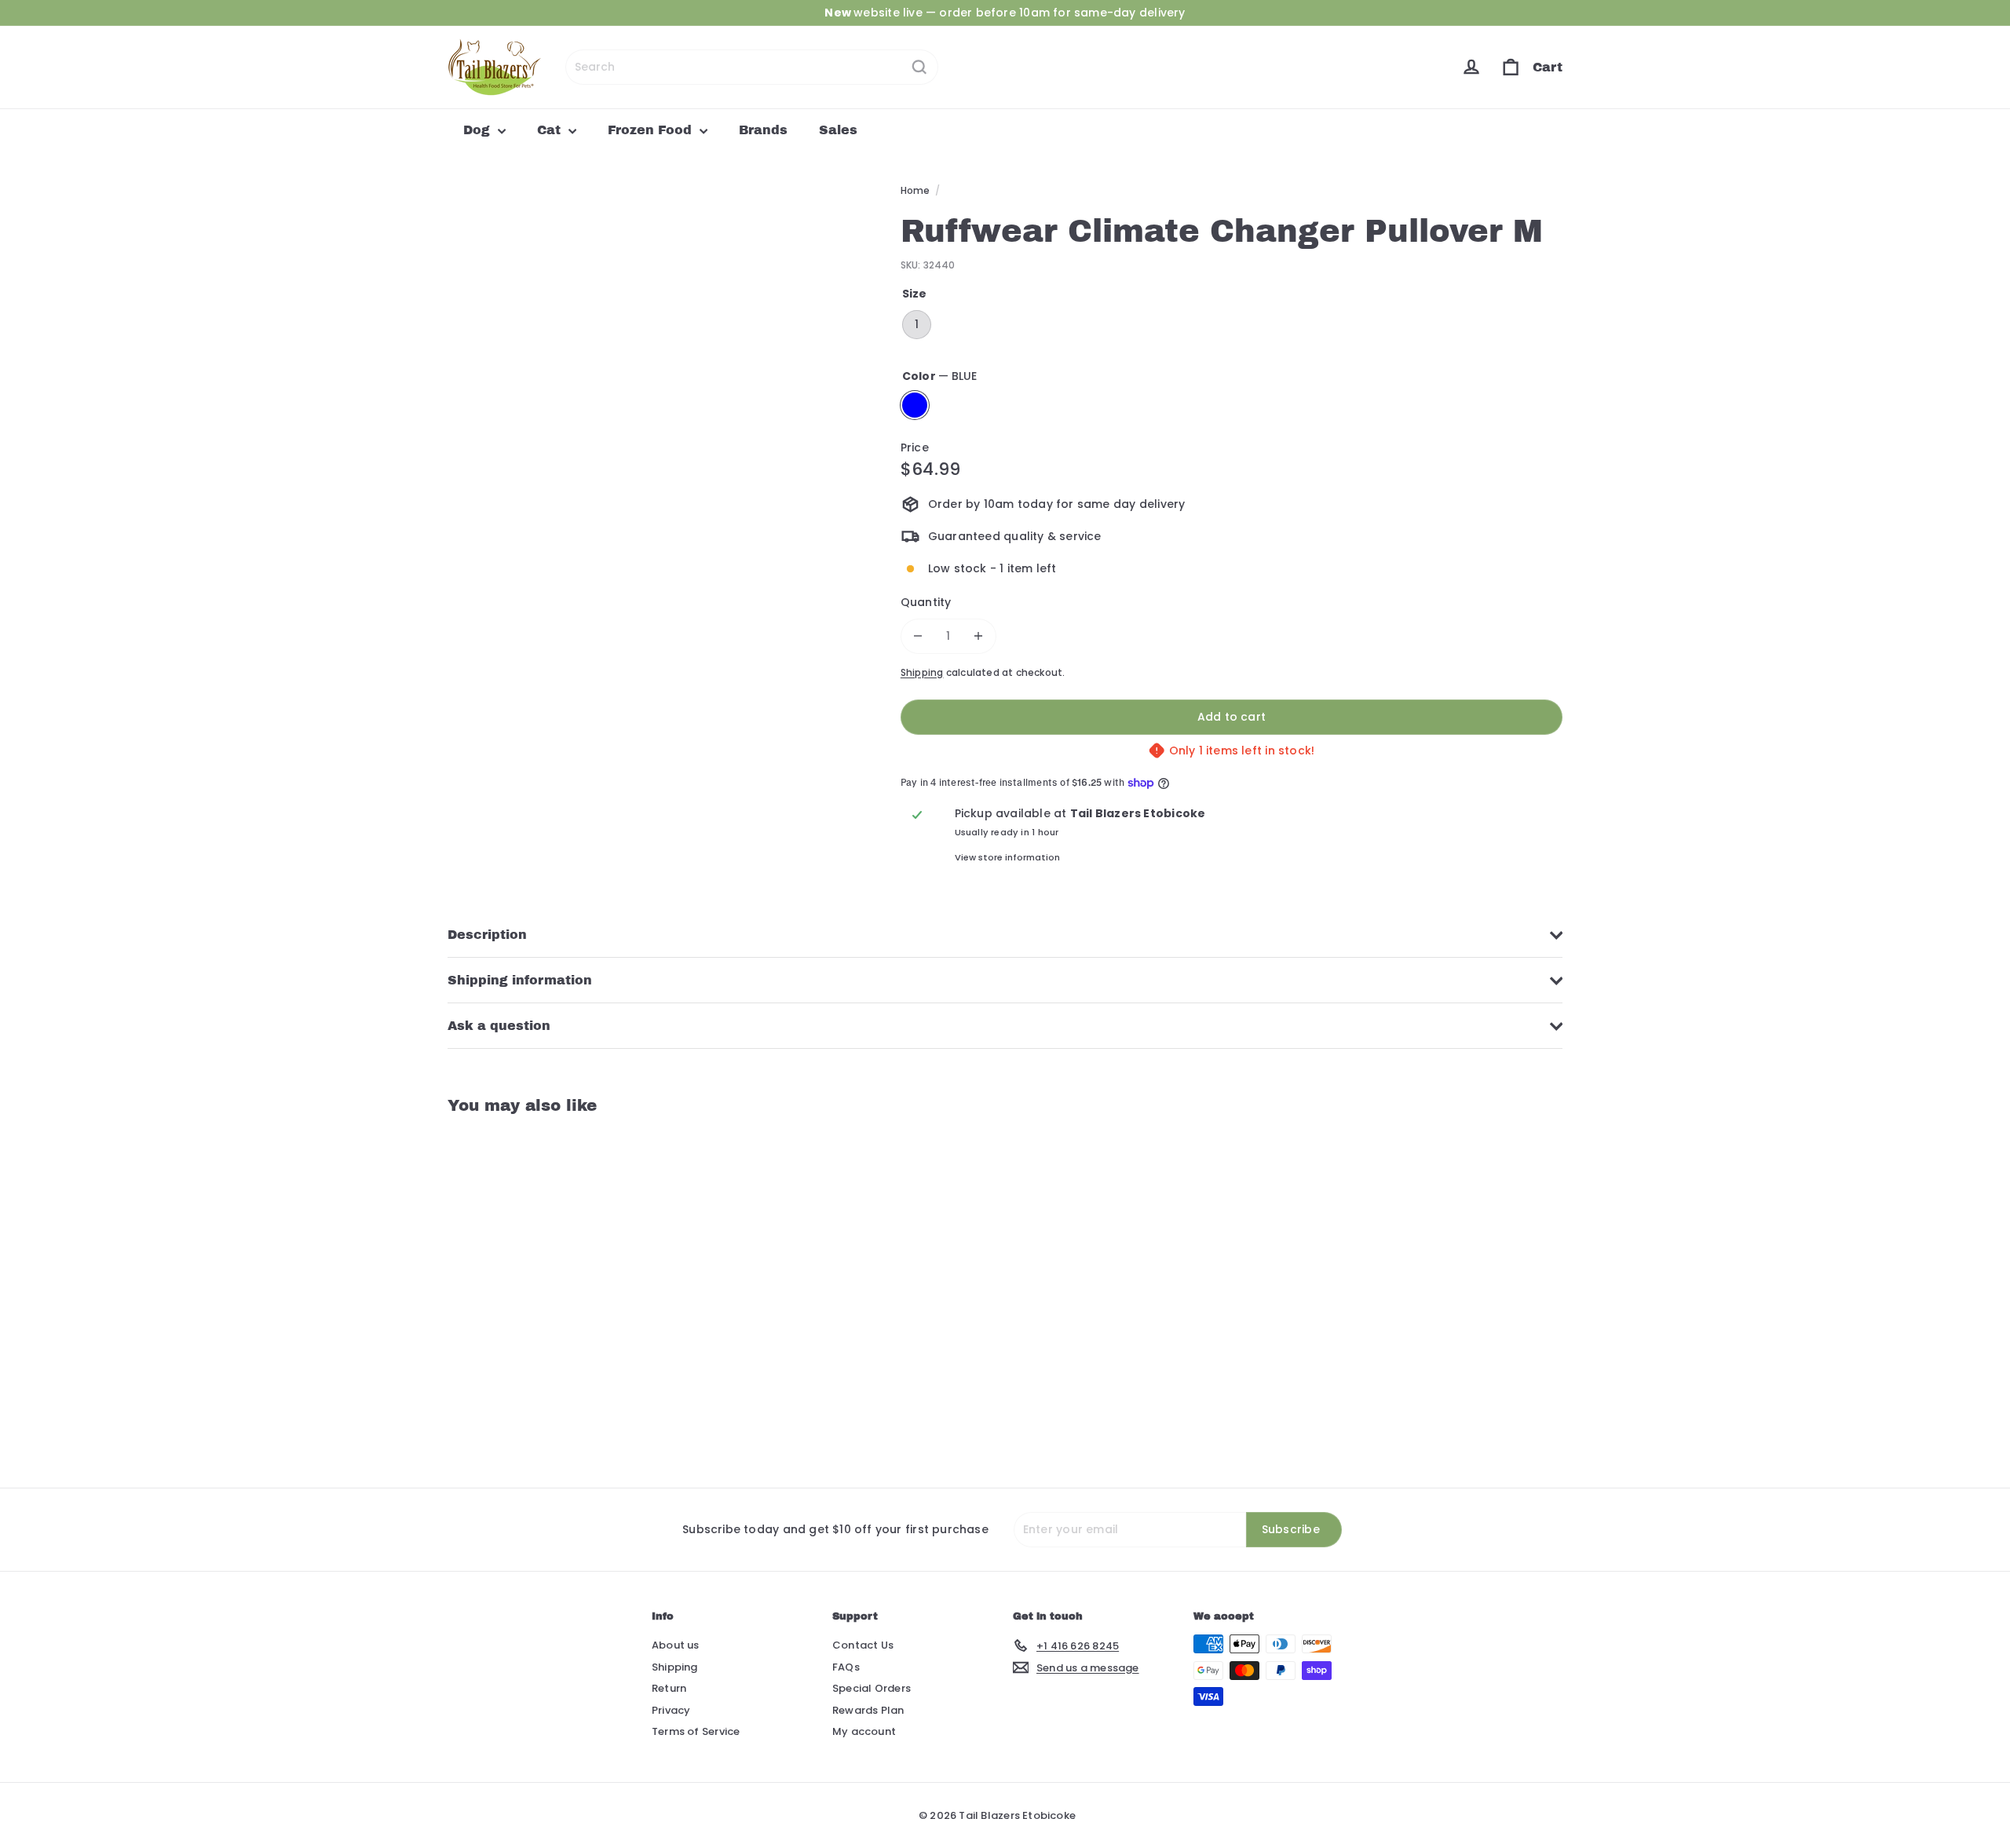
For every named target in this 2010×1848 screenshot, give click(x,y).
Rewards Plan (868, 1710)
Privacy (671, 1710)
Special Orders (872, 1688)
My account (864, 1731)
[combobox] (752, 67)
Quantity (926, 602)
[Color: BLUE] (476, 1344)
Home (915, 190)
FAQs (846, 1667)
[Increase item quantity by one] (979, 636)
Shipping (922, 673)
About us (676, 1645)
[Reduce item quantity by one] (918, 636)
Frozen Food (652, 130)
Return (669, 1688)
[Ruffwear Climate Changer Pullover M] (534, 1289)
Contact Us (863, 1645)
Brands (763, 130)
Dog (479, 130)
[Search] (919, 67)
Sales (838, 130)
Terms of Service (696, 1731)
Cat (551, 130)
